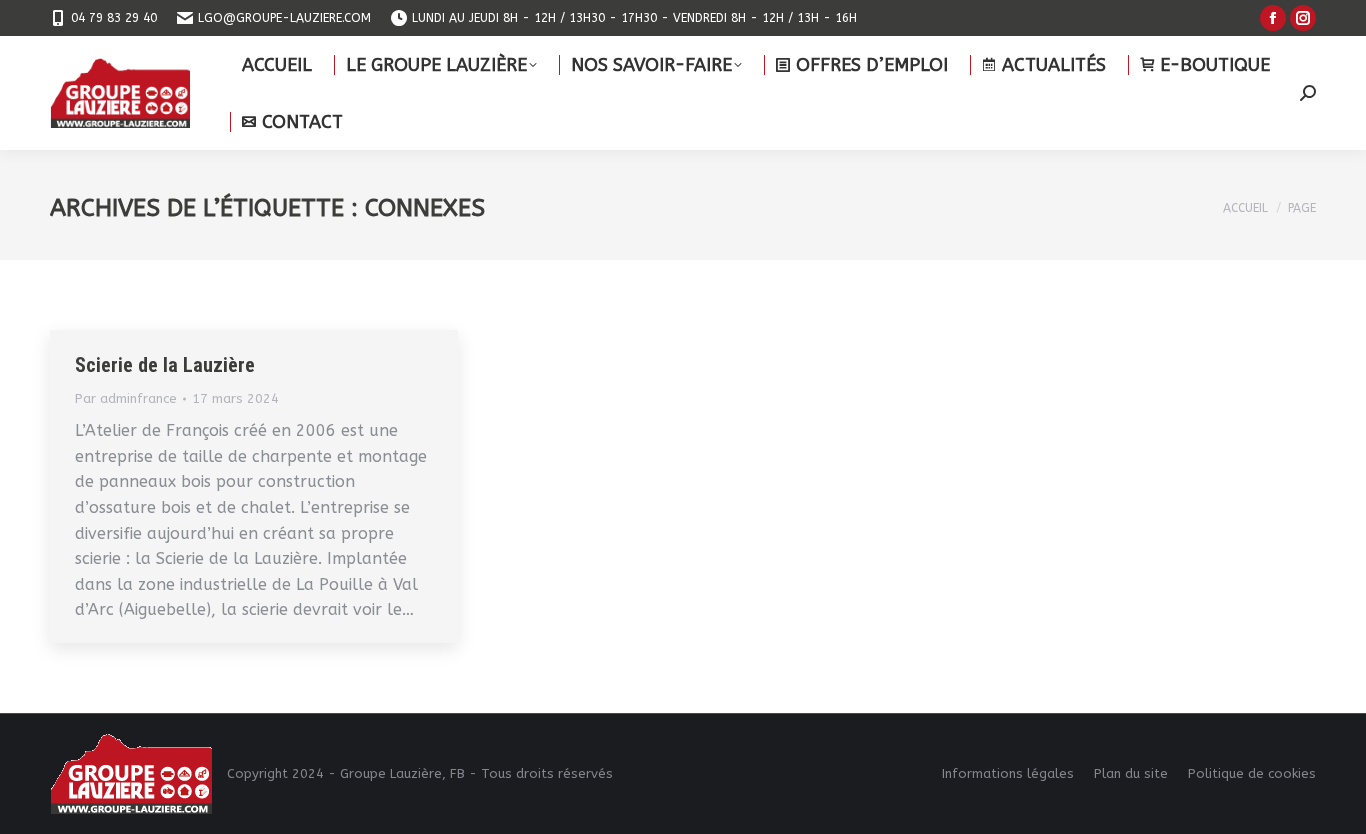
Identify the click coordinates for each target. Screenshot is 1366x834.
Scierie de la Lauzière (165, 365)
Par (126, 398)
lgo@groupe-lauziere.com (284, 18)
